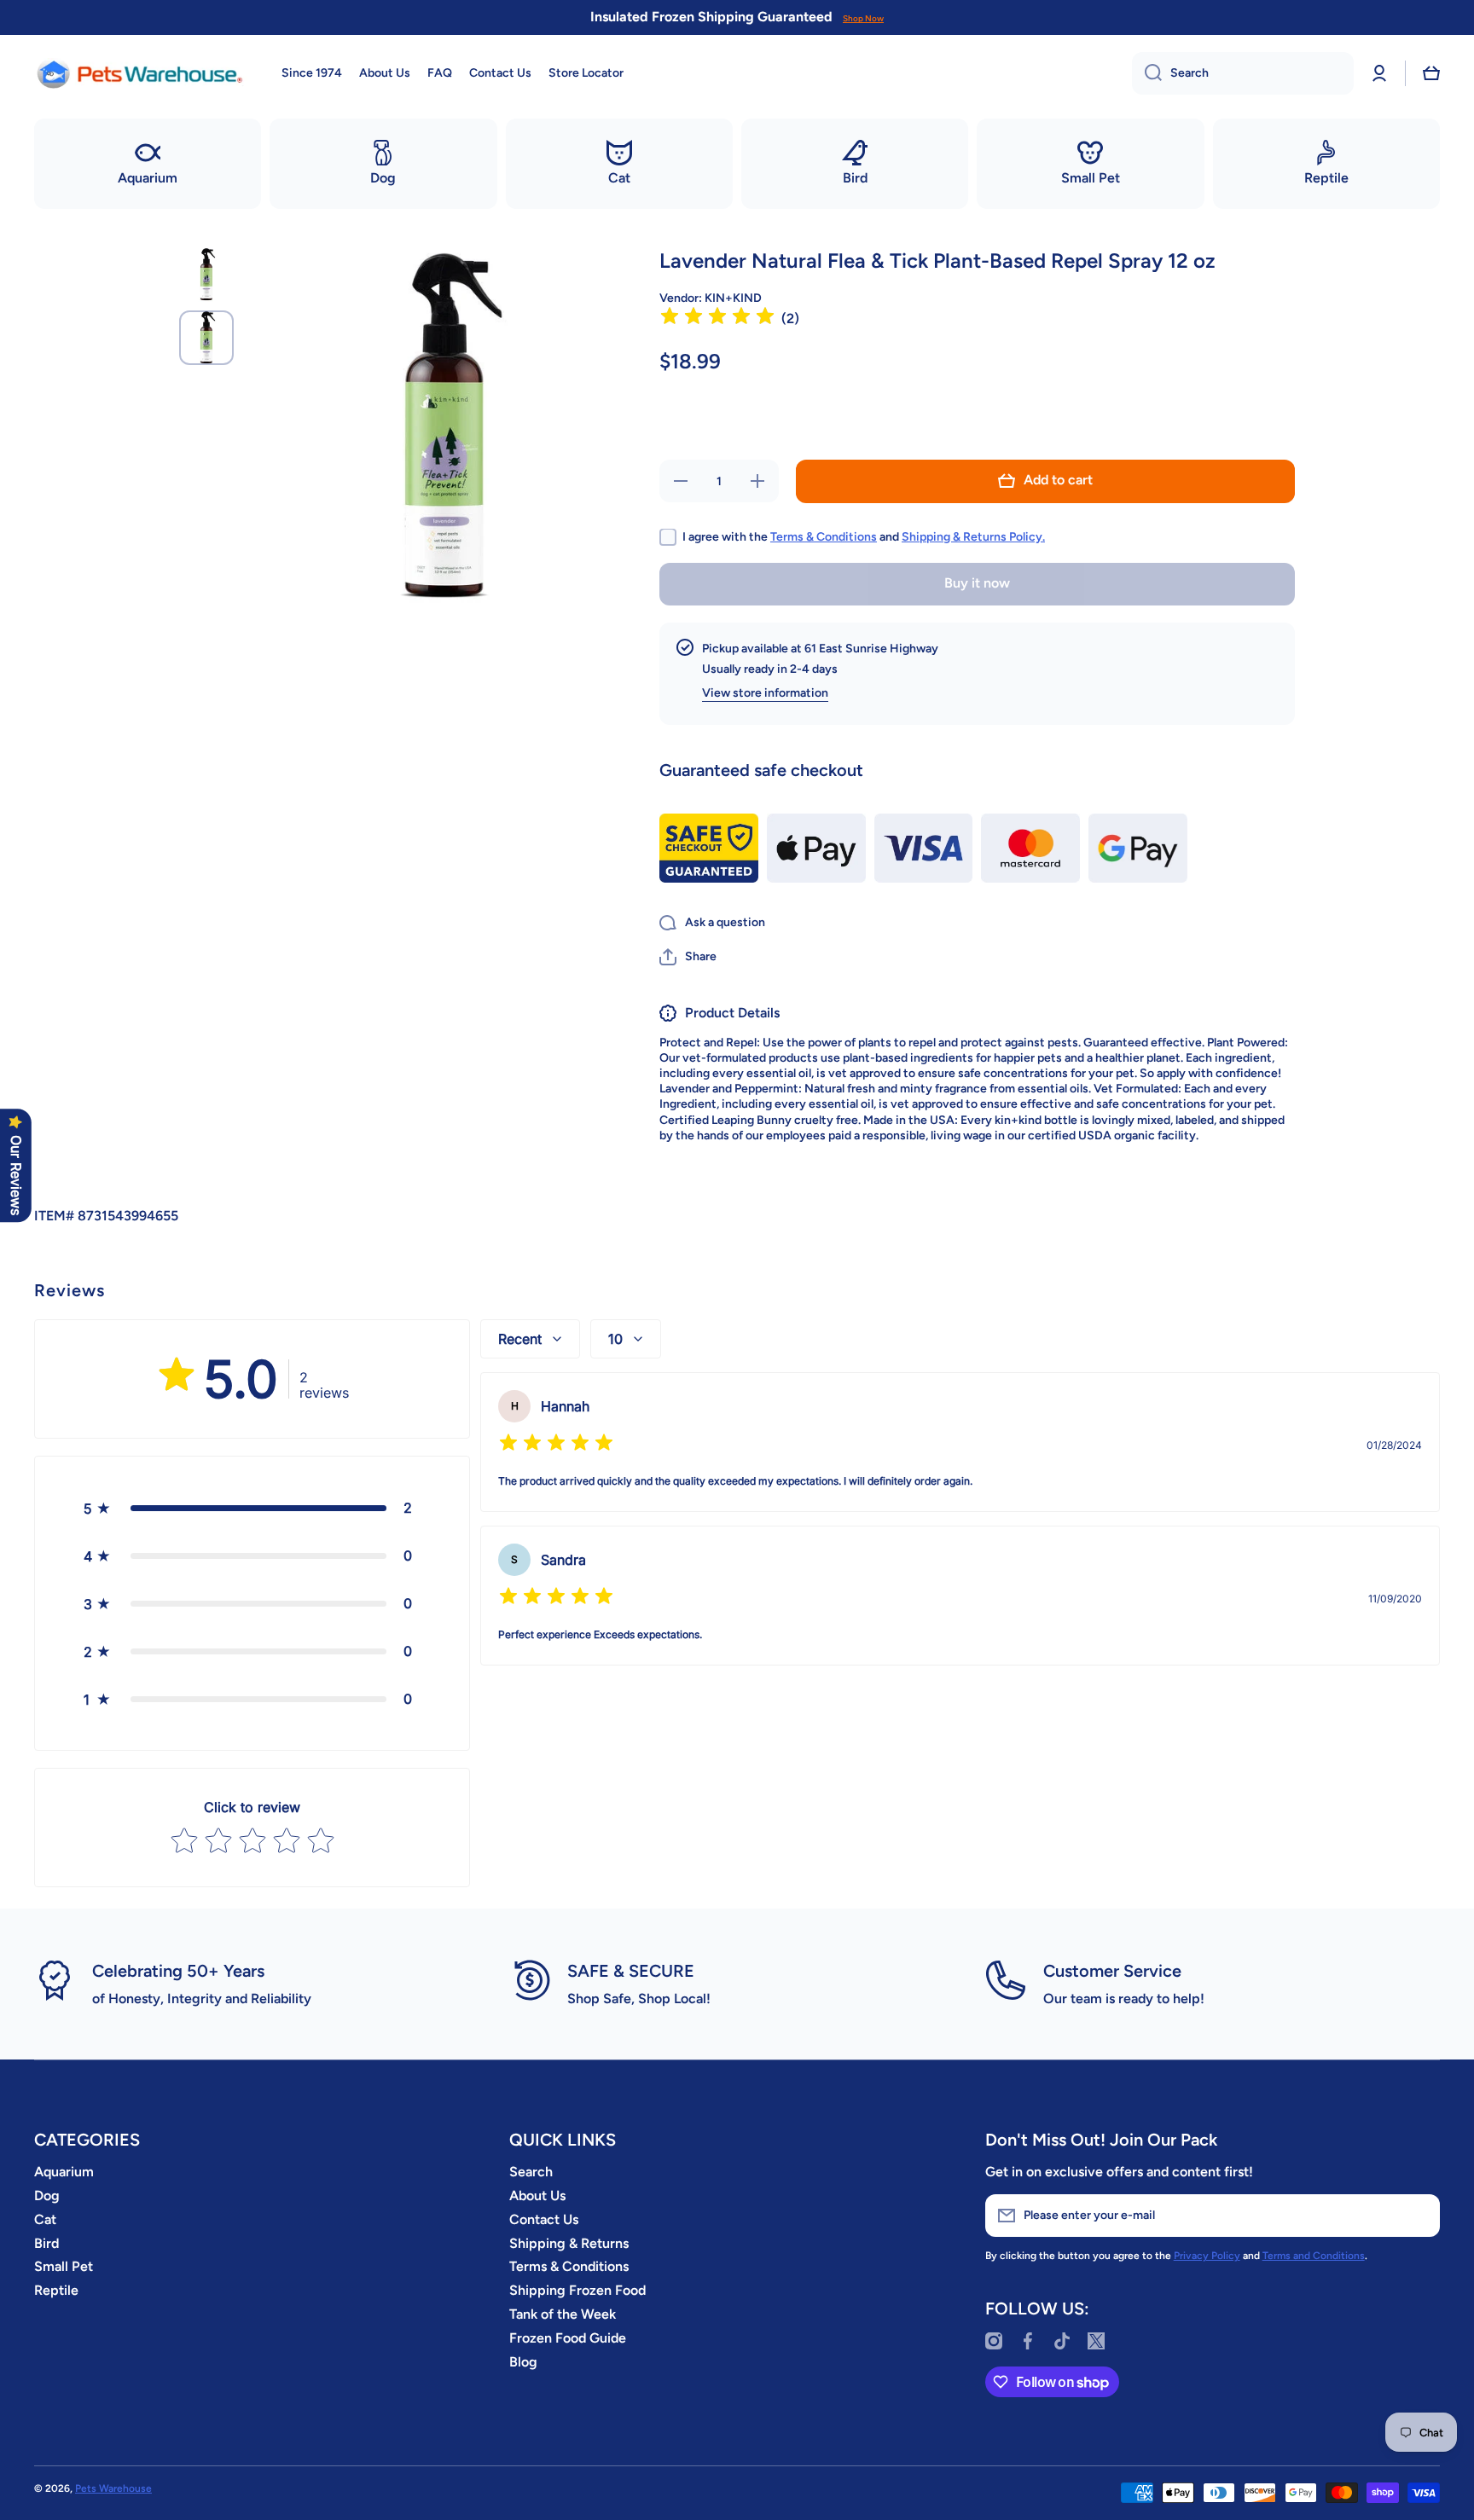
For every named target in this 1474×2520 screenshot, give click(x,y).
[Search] (1147, 73)
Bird (46, 2243)
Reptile (56, 2290)
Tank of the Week (563, 2314)
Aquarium (64, 2172)
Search (531, 2172)
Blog (523, 2362)
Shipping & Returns (569, 2243)
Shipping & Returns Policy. (973, 536)
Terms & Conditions (824, 536)
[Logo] (141, 73)
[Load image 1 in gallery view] (206, 275)
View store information (765, 693)
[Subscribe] (1419, 2216)
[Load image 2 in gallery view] (206, 338)
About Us (537, 2196)
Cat (45, 2219)
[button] (1431, 73)
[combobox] (1243, 73)
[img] (717, 319)
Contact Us (544, 2219)
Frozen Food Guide (568, 2338)
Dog (47, 2196)
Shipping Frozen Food (577, 2290)
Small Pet (64, 2266)
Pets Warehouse (113, 2488)
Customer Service (1112, 1971)
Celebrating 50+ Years (178, 1971)
